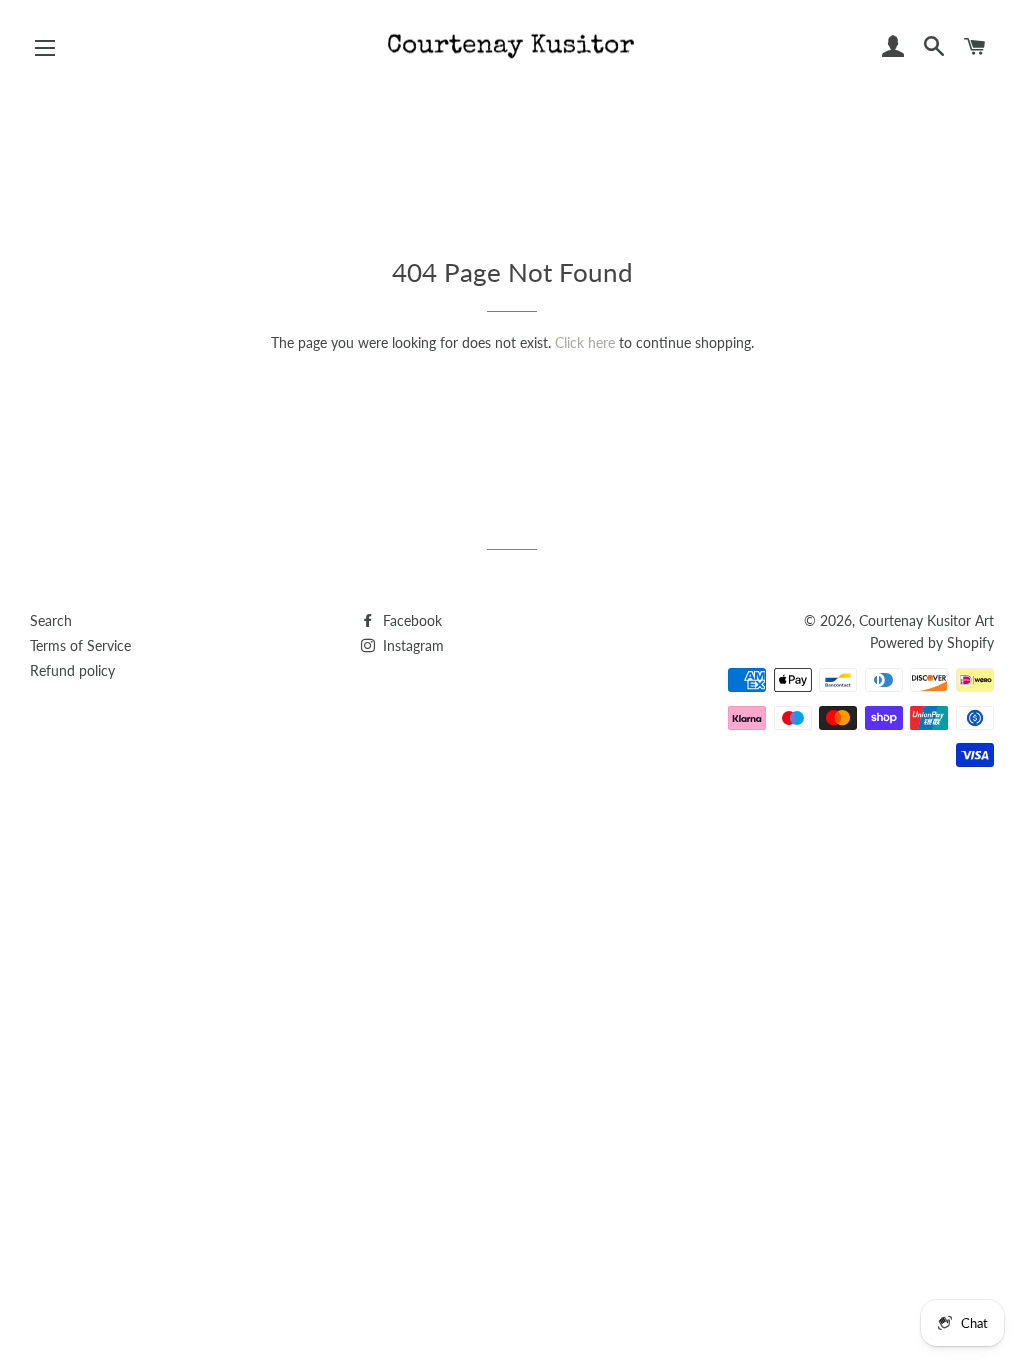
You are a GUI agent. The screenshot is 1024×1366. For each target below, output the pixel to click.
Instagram (411, 645)
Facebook (410, 620)
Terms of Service (80, 645)
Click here (585, 342)
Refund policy (72, 670)
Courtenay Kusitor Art (926, 620)
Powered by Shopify (932, 642)
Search (51, 620)
